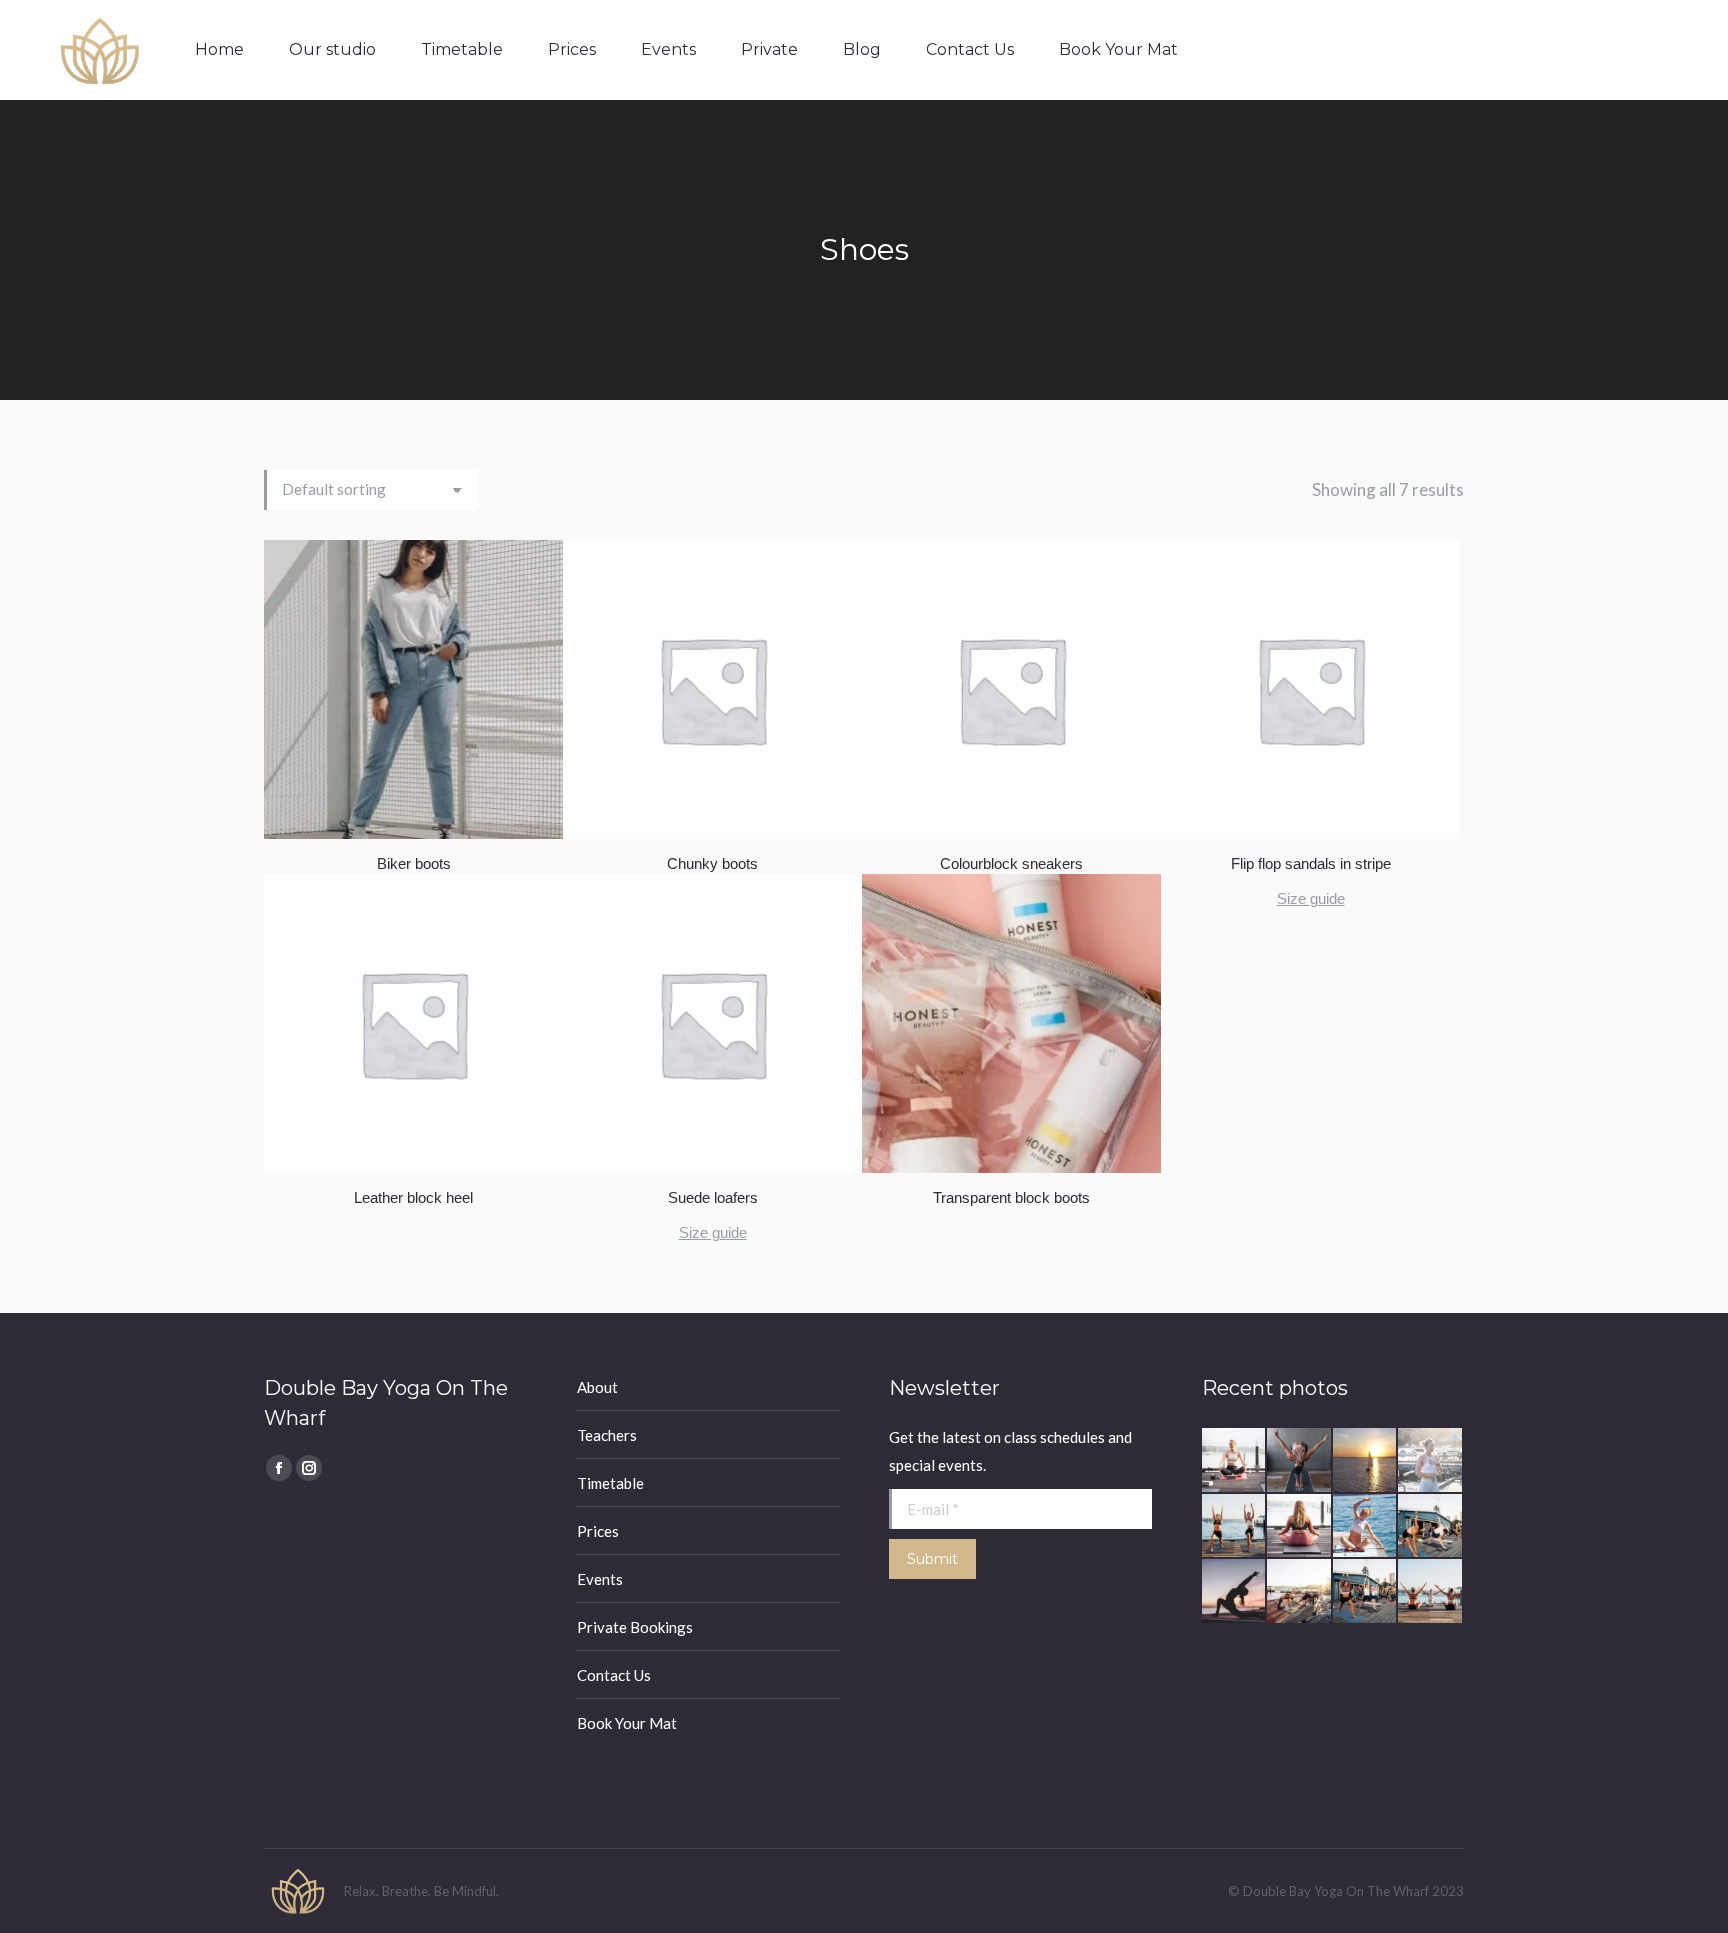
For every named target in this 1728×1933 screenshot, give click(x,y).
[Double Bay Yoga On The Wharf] (1235, 1461)
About (597, 1387)
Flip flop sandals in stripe (1311, 863)
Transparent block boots (1011, 1197)
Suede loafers (713, 1197)
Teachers (607, 1435)
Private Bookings (635, 1627)
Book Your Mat (627, 1723)
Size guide (1311, 898)
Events (600, 1579)
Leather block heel (413, 1197)
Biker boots (414, 863)
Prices (598, 1531)
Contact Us (614, 1675)
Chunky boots (712, 863)
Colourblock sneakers (1011, 863)
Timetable (610, 1483)
